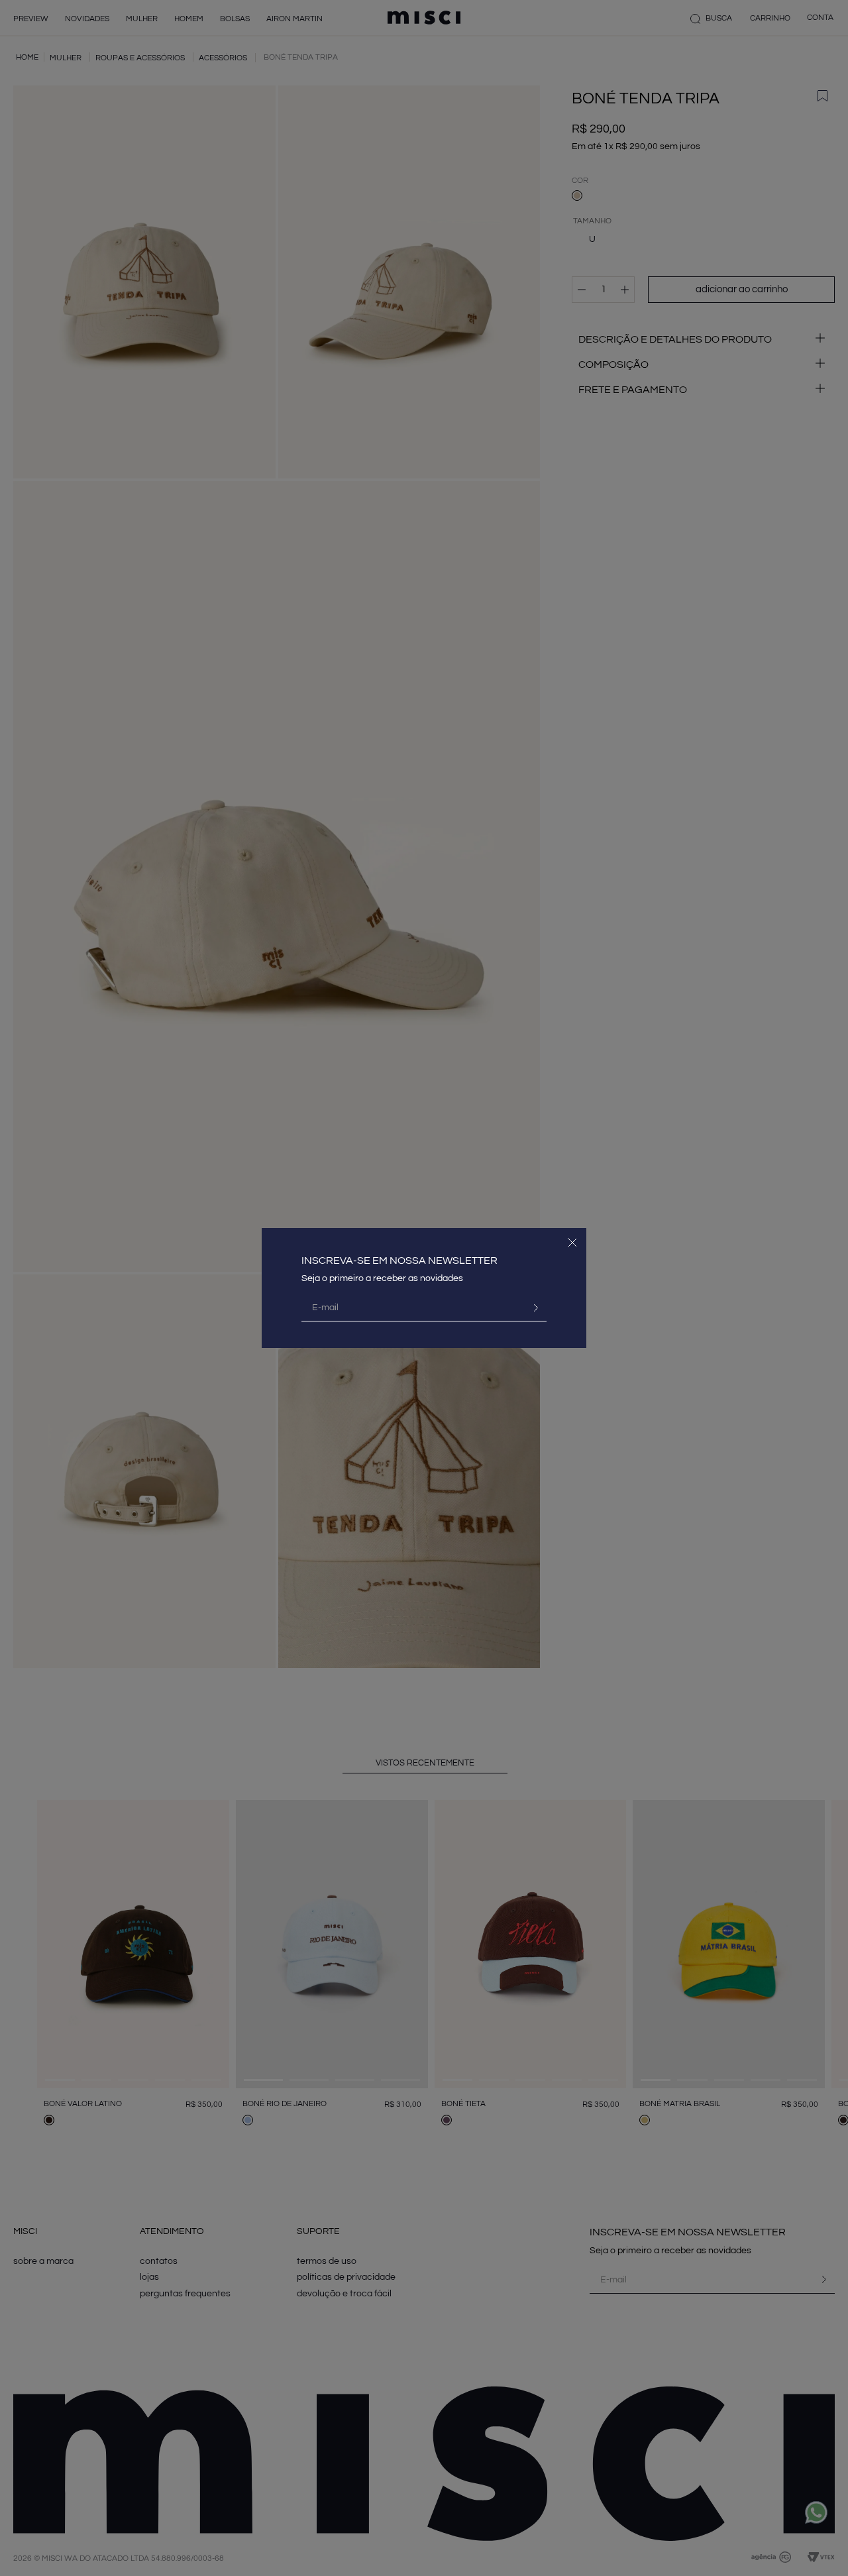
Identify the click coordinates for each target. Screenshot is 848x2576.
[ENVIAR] (531, 1308)
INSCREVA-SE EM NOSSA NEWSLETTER (399, 1260)
